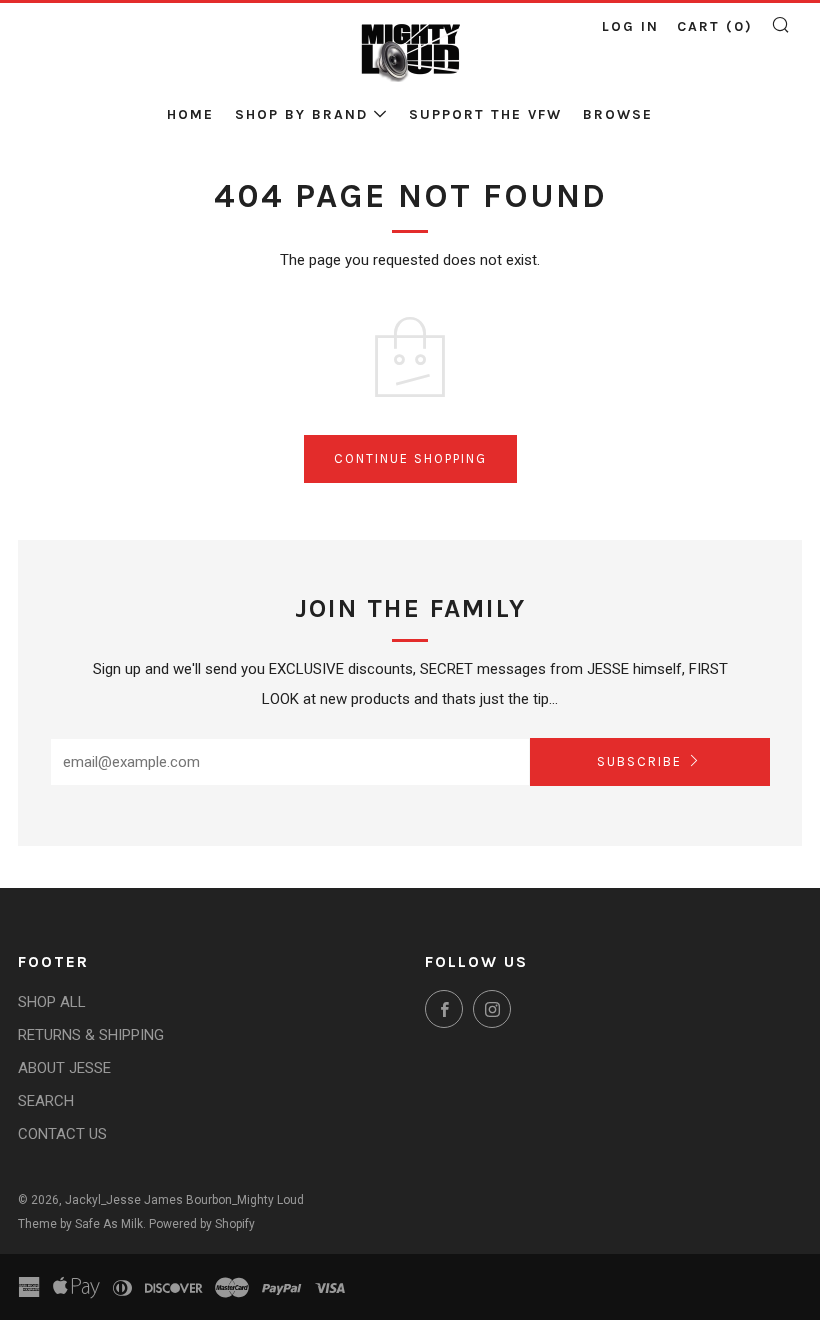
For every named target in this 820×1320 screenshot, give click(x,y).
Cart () (715, 26)
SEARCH (46, 1101)
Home (190, 114)
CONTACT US (62, 1134)
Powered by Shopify (202, 1224)
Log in (630, 26)
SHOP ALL (52, 1002)
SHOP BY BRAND (301, 114)
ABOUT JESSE (64, 1068)
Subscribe (639, 761)
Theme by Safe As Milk (80, 1224)
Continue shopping (410, 458)
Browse (618, 114)
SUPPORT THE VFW (485, 114)
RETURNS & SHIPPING (91, 1035)
